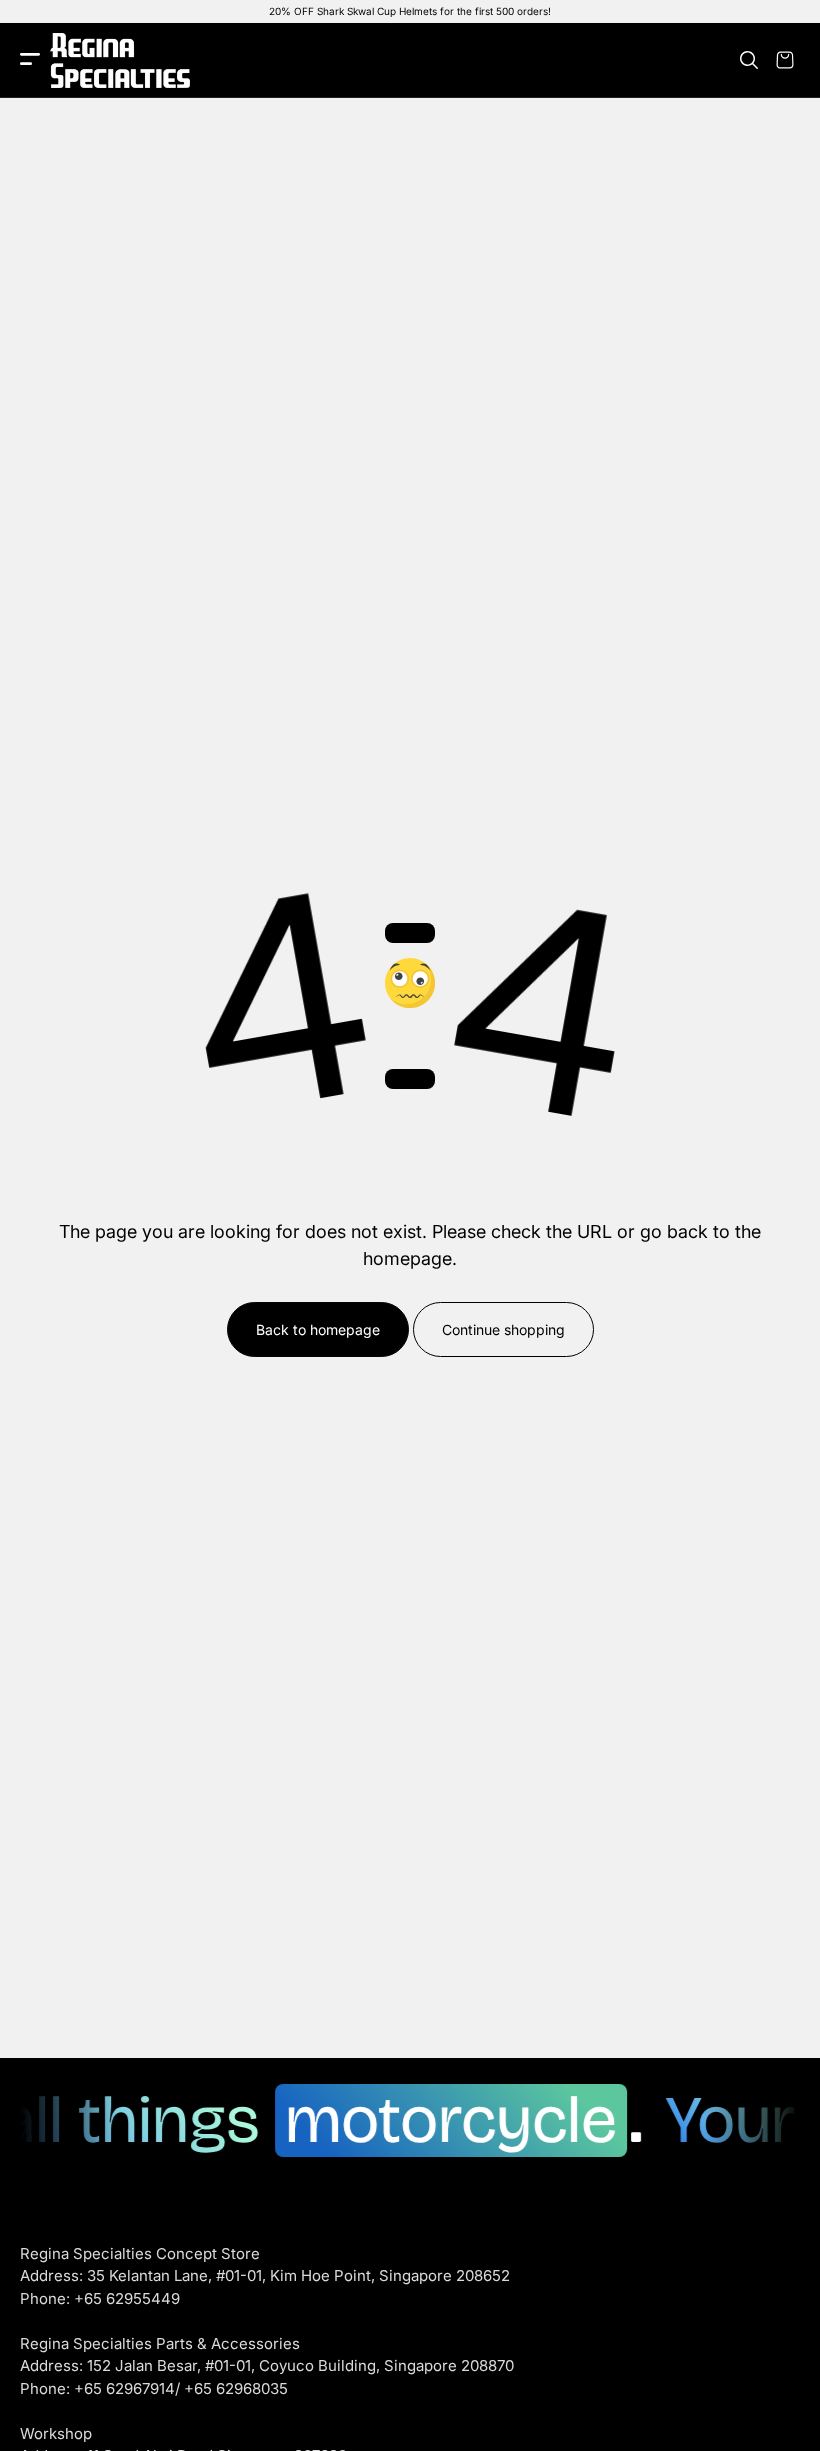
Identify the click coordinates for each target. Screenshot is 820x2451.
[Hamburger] (30, 60)
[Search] (749, 60)
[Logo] (120, 60)
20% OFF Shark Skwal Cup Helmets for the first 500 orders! (410, 11)
